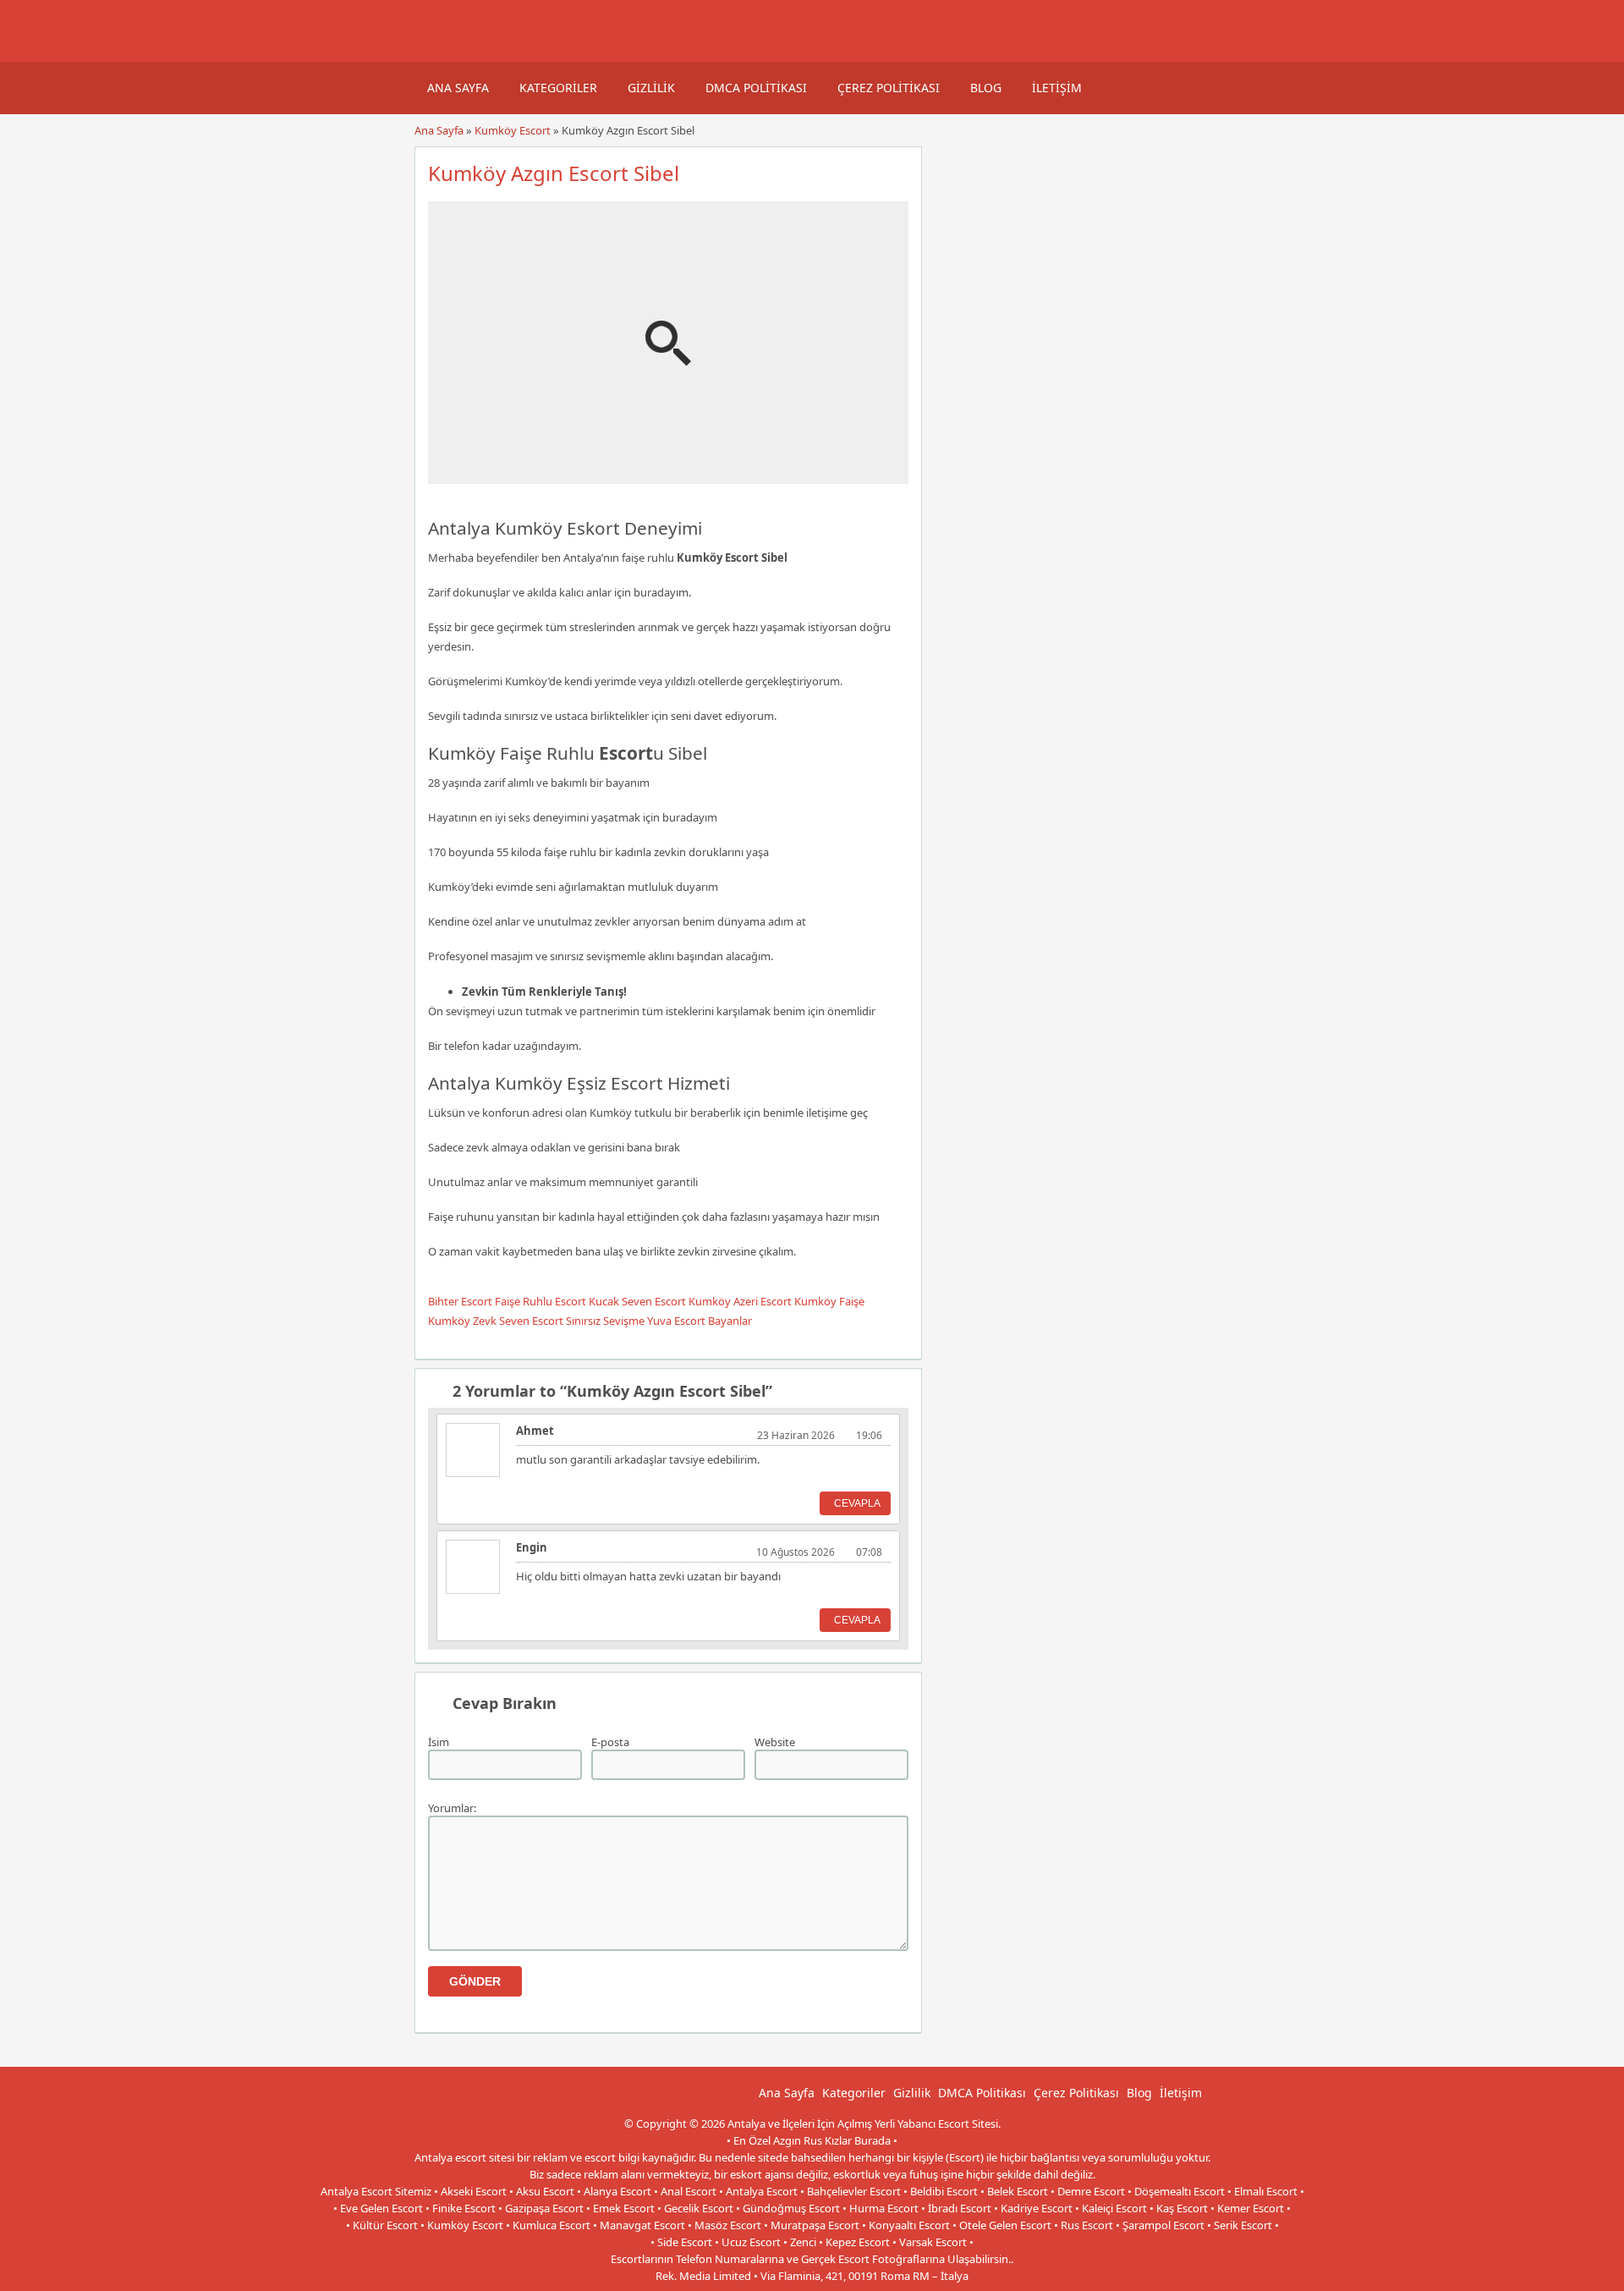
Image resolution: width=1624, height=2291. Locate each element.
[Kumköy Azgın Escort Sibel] (668, 476)
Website (775, 1742)
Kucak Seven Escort (637, 1301)
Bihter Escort (460, 1301)
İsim (439, 1742)
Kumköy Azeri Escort (740, 1301)
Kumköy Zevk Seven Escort (496, 1321)
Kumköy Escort (513, 130)
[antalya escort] (436, 53)
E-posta (610, 1742)
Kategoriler (558, 88)
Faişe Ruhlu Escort (540, 1301)
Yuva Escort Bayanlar (700, 1321)
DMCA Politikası (756, 88)
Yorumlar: (452, 1808)
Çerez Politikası (889, 88)
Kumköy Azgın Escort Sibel (554, 173)
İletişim (1057, 88)
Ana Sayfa (458, 88)
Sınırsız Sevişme (605, 1321)
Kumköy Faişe (829, 1301)
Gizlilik (651, 88)
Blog (986, 88)
